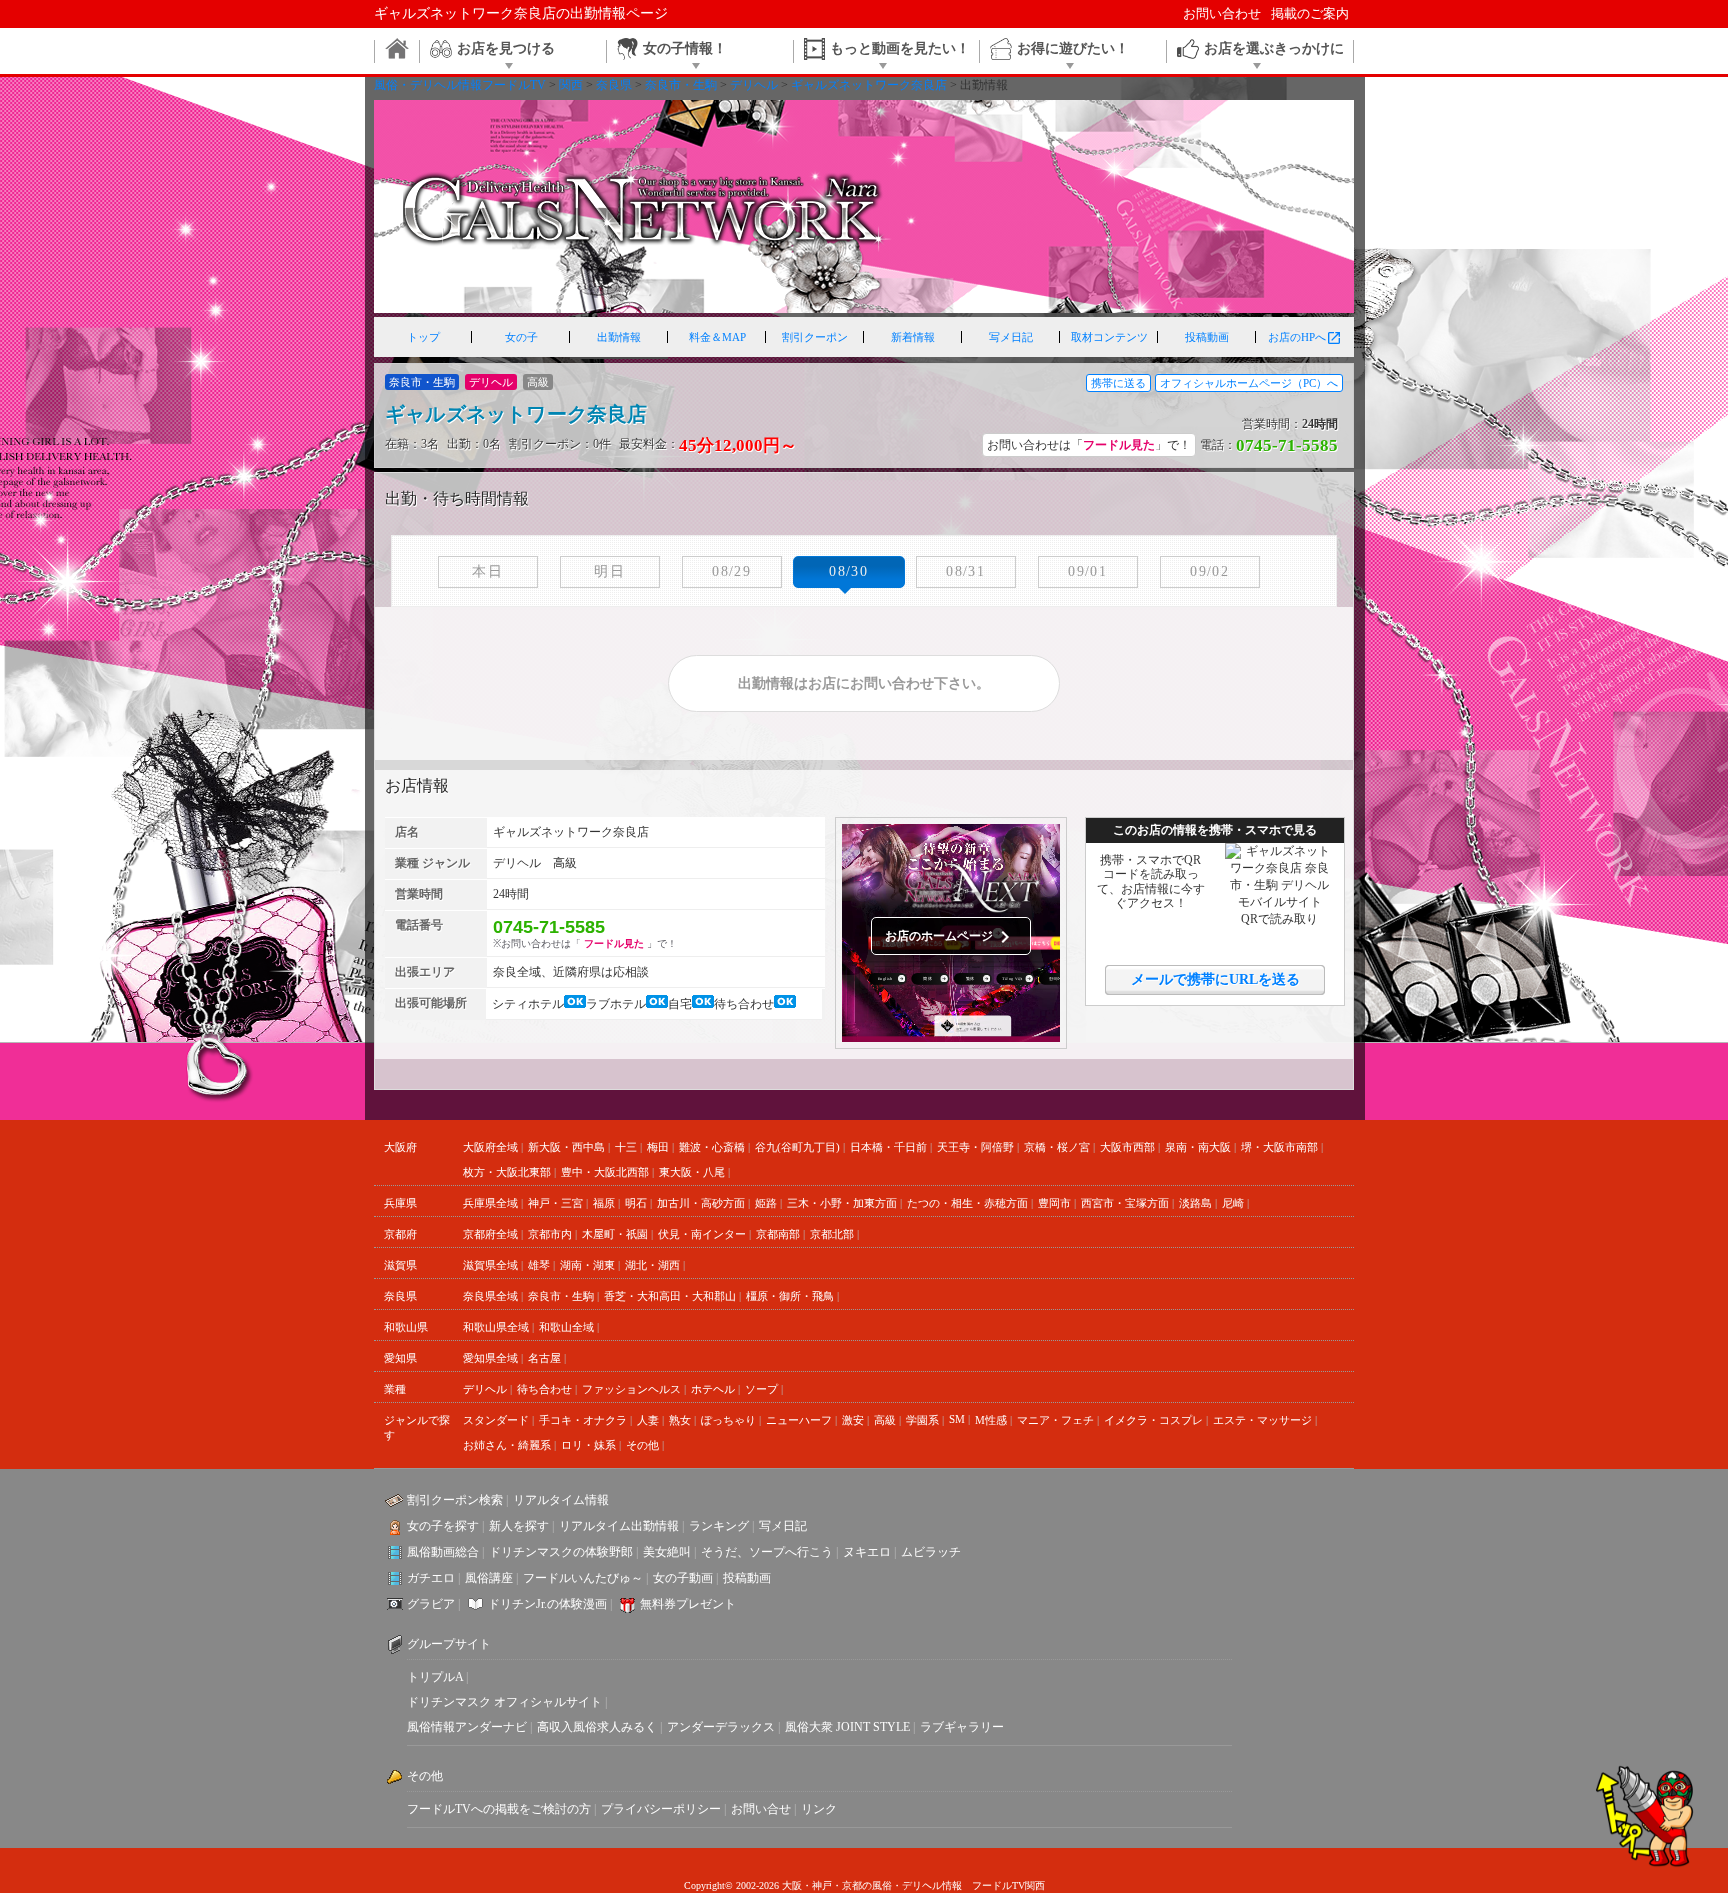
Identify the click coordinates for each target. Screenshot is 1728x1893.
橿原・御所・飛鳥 (790, 1296)
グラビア (431, 1604)
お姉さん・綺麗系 (507, 1445)
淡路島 (1195, 1203)
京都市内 (550, 1234)
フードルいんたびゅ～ (583, 1578)
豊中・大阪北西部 (605, 1172)
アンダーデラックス (721, 1727)
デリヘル (485, 1389)
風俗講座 (489, 1578)
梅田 (658, 1147)
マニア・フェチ (1055, 1420)
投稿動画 (1207, 337)
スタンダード (496, 1420)
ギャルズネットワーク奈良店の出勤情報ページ (521, 13)
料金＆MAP (717, 337)
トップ (423, 337)
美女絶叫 (667, 1552)
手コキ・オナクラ (583, 1420)
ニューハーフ (799, 1420)
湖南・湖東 (587, 1265)
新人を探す (519, 1526)
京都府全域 (490, 1234)
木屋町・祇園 (615, 1234)
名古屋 (544, 1358)
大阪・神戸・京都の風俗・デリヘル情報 (872, 1885)
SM (957, 1419)
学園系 (922, 1420)
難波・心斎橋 (712, 1147)
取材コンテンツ (1109, 337)
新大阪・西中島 (566, 1147)
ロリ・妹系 (588, 1445)
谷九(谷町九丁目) (797, 1147)
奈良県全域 (490, 1296)
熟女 (680, 1420)
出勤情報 (619, 337)
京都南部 (778, 1234)
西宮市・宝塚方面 (1125, 1203)
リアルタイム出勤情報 (619, 1526)
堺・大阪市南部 (1279, 1147)
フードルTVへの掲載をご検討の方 (499, 1809)
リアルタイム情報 (561, 1500)
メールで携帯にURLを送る (1215, 979)
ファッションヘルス (631, 1389)
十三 (626, 1147)
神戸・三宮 (555, 1203)
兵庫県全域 (490, 1203)
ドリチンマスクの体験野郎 (561, 1552)
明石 (636, 1203)
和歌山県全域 (496, 1327)
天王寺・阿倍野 (975, 1147)
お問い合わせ (1222, 13)
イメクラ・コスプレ (1153, 1420)
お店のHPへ (1305, 338)
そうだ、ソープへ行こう (767, 1552)
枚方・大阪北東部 (507, 1172)
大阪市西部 (1127, 1147)
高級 (885, 1420)
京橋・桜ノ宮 (1057, 1147)
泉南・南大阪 (1198, 1147)
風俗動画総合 (443, 1552)
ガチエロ (431, 1578)
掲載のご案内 (1310, 13)
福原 (604, 1203)
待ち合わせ (544, 1389)
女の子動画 (683, 1578)
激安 (853, 1420)
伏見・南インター (702, 1234)
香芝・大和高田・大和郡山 (670, 1296)
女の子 (521, 337)
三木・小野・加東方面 (842, 1203)
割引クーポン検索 (455, 1500)
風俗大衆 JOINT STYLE (847, 1727)
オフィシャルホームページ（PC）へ (1249, 383)
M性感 (991, 1420)
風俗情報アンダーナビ (467, 1727)
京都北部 (832, 1234)
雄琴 (539, 1265)
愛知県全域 (490, 1358)
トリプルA (435, 1677)
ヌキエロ (867, 1552)
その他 (642, 1445)
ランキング (719, 1526)
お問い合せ (761, 1809)
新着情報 (913, 337)
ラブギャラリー (962, 1727)
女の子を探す (443, 1526)
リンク (819, 1809)
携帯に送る (1118, 383)
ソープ (761, 1389)
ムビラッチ (931, 1552)
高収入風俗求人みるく (597, 1727)
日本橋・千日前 (888, 1147)
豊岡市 (1054, 1203)
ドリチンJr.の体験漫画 (547, 1604)
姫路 (766, 1203)
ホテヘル (713, 1389)
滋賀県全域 (490, 1265)
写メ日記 (1011, 337)
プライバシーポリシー (661, 1809)
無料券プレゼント (688, 1604)
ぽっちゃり (728, 1420)
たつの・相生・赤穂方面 (967, 1203)
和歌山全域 (566, 1327)
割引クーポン (815, 337)
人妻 (648, 1420)
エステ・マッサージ (1262, 1420)
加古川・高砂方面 (701, 1203)
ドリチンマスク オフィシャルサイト (504, 1702)
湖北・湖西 (652, 1265)
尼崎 (1233, 1203)
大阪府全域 (490, 1147)
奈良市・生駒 (561, 1296)
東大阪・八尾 (692, 1172)
